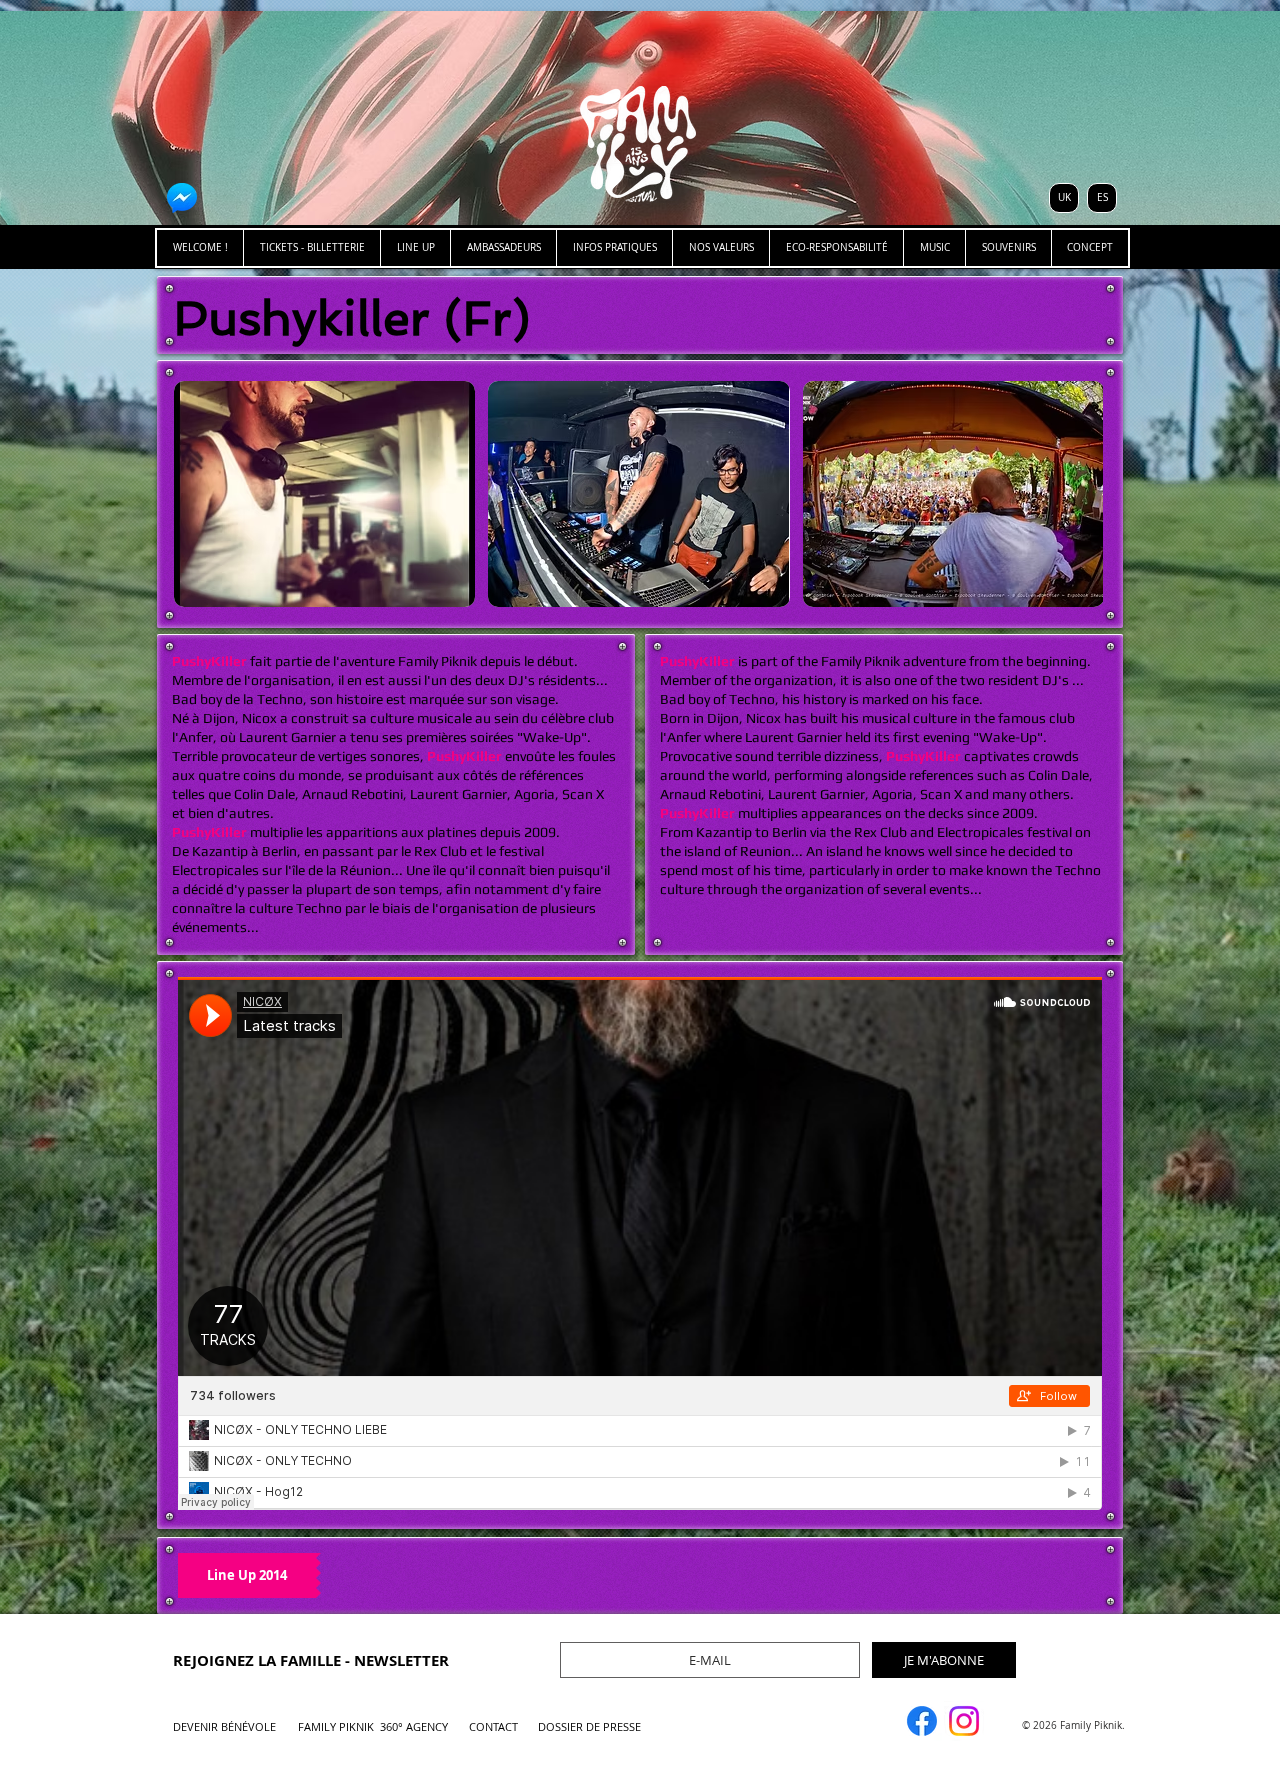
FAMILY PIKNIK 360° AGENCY (373, 1726)
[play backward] (199, 494)
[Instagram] (964, 1721)
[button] (324, 494)
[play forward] (1078, 494)
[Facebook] (922, 1721)
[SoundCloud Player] (640, 1243)
